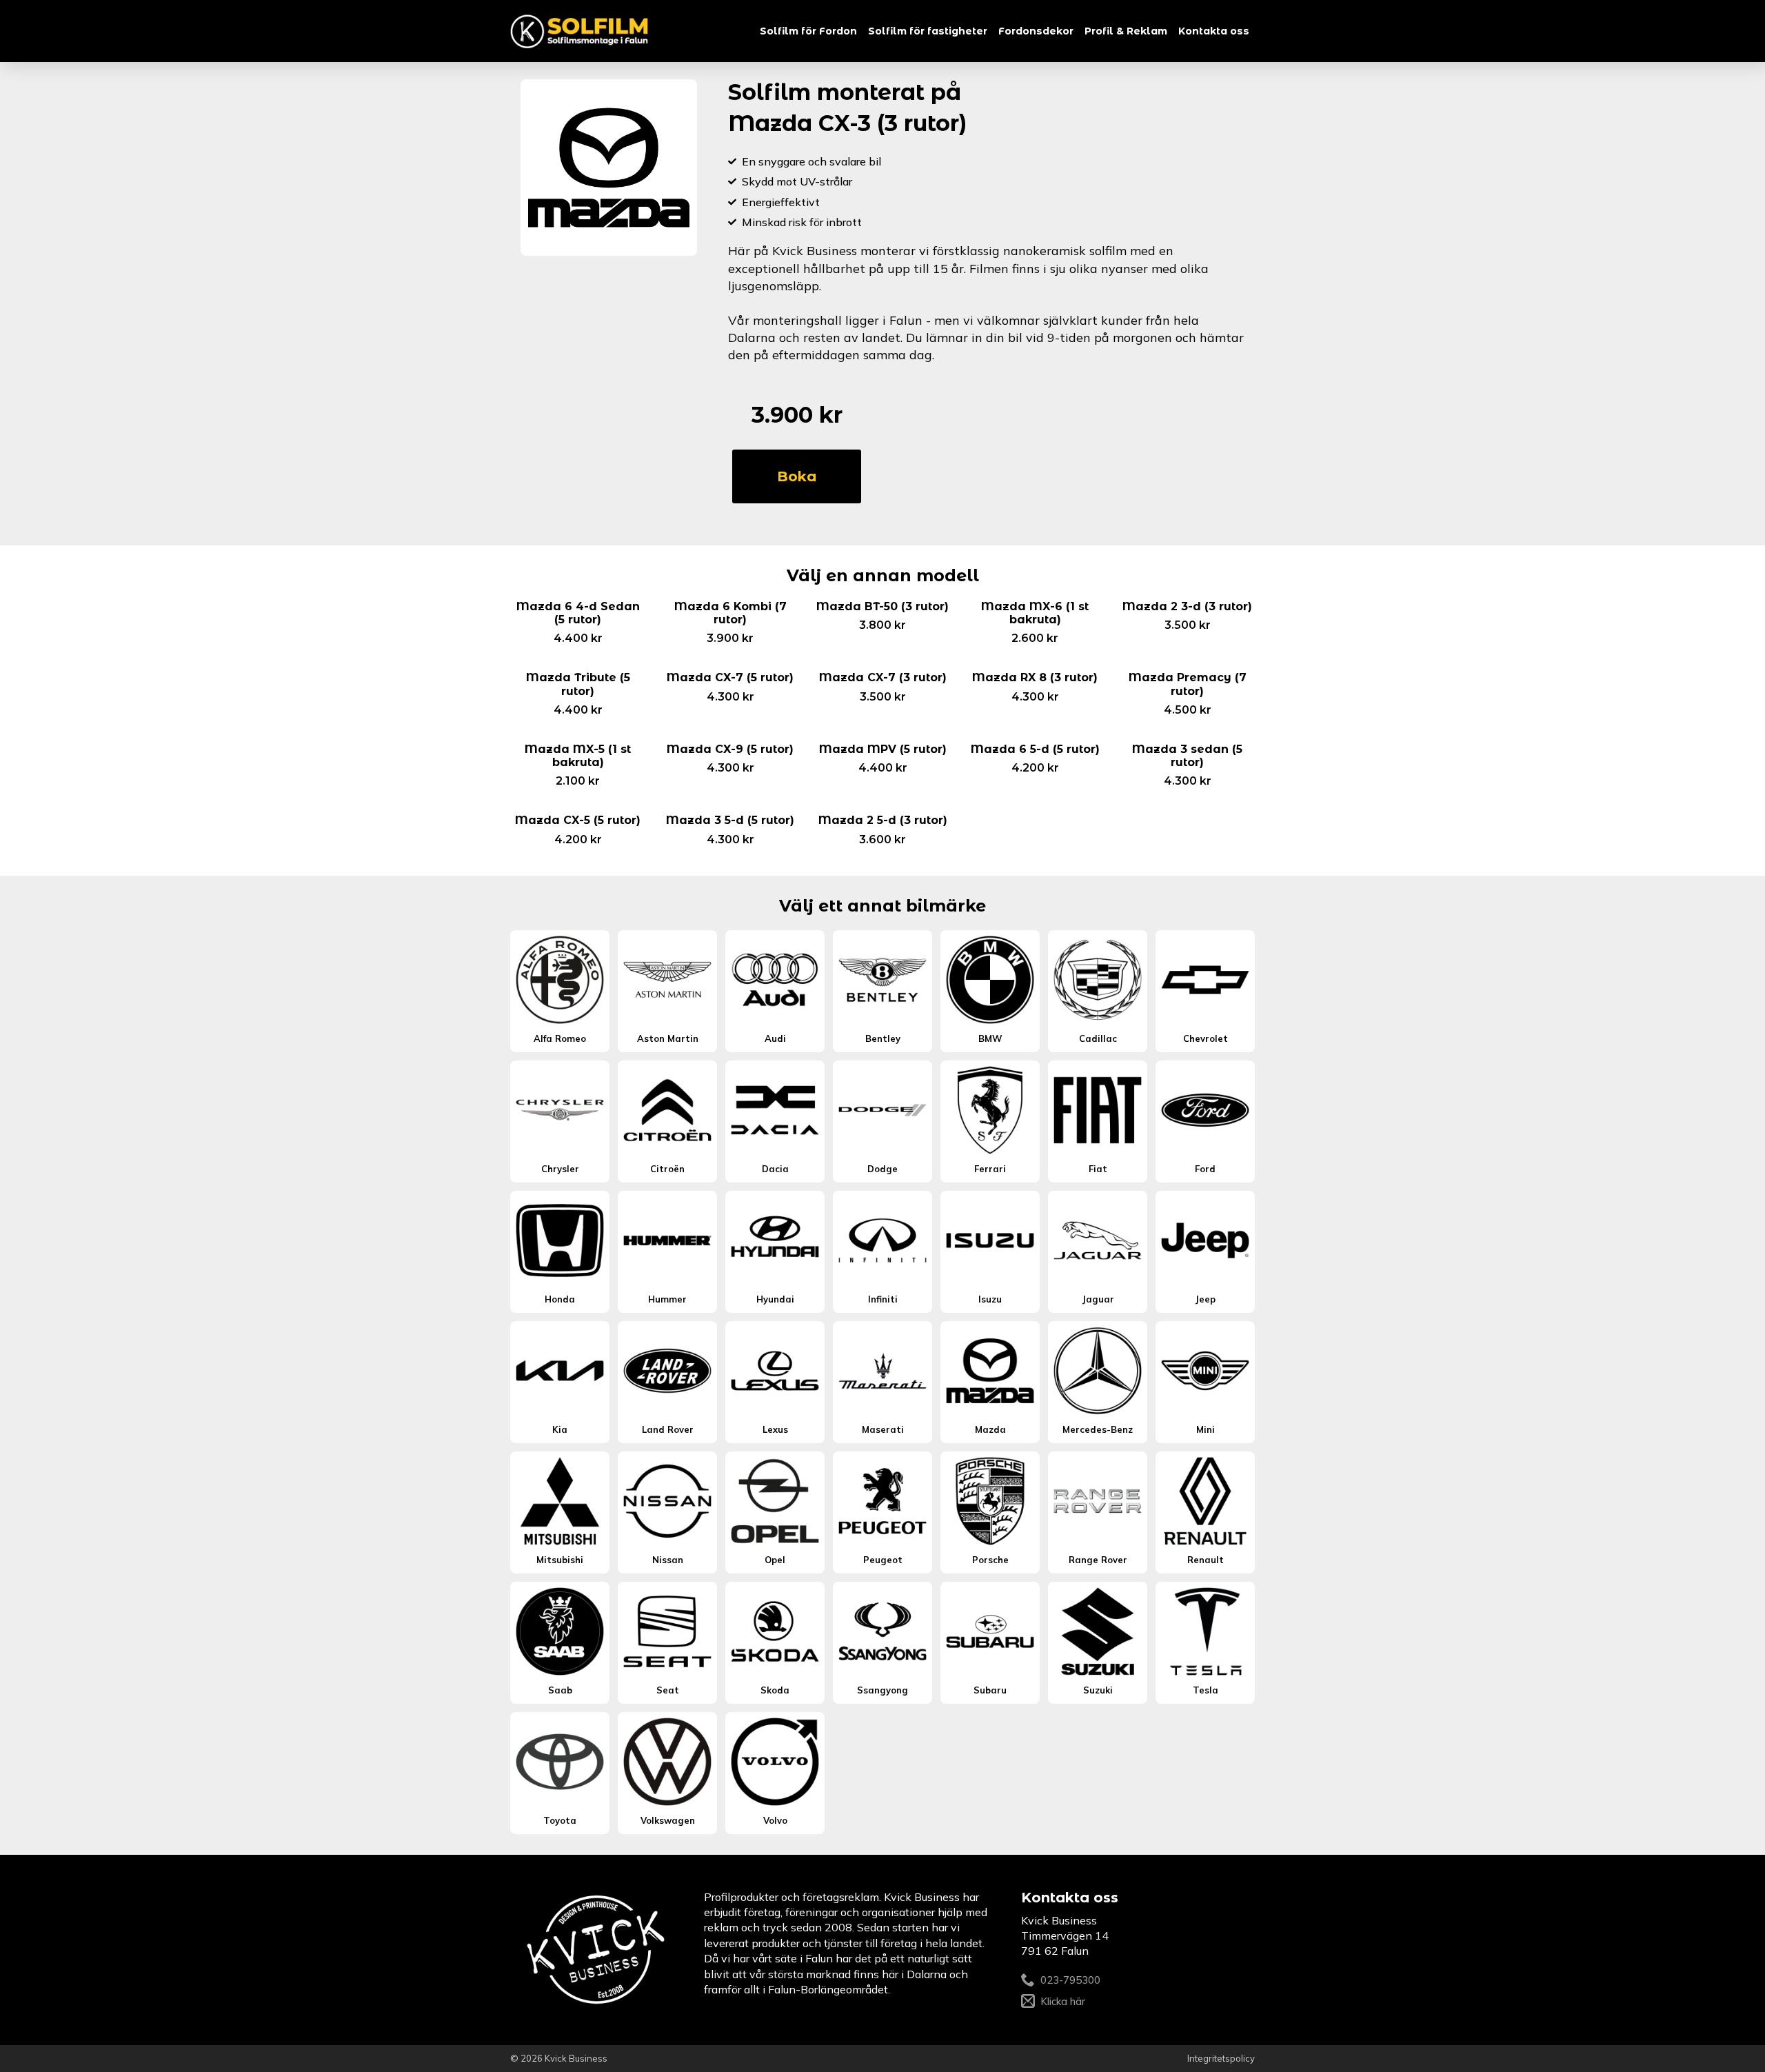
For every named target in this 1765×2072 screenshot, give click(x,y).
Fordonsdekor (1036, 31)
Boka (797, 476)
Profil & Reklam (1126, 31)
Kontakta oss (1214, 31)
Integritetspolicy (1221, 2058)
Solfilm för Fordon (808, 31)
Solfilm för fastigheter (928, 31)
